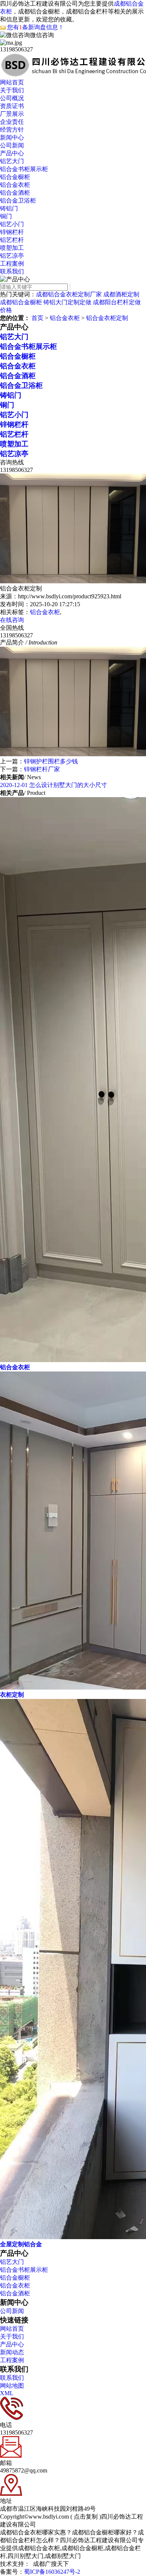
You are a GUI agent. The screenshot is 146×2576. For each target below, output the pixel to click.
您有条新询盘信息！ (36, 27)
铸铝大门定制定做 (67, 302)
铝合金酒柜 (15, 193)
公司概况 (12, 98)
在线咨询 (12, 620)
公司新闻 (12, 145)
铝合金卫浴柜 (18, 201)
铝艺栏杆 (12, 240)
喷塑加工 (12, 248)
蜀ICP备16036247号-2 (52, 2572)
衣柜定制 (12, 1695)
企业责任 (12, 122)
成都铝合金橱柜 (21, 302)
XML (7, 2393)
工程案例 (12, 264)
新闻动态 (12, 2352)
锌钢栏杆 (12, 232)
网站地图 (12, 2386)
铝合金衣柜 (15, 185)
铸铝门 (9, 208)
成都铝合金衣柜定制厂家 (69, 294)
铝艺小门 (12, 224)
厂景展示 (12, 114)
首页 (37, 318)
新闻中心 (12, 137)
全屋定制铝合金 (21, 2244)
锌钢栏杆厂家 (42, 769)
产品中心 (12, 153)
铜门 (6, 216)
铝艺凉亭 (12, 256)
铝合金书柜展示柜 (24, 169)
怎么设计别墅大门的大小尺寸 (54, 785)
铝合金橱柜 (15, 177)
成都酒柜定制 (121, 294)
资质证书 (12, 106)
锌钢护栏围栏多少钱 (51, 761)
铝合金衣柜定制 (107, 318)
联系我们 (12, 271)
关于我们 (12, 90)
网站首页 (12, 82)
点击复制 (86, 2517)
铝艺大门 (12, 161)
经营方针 (12, 130)
